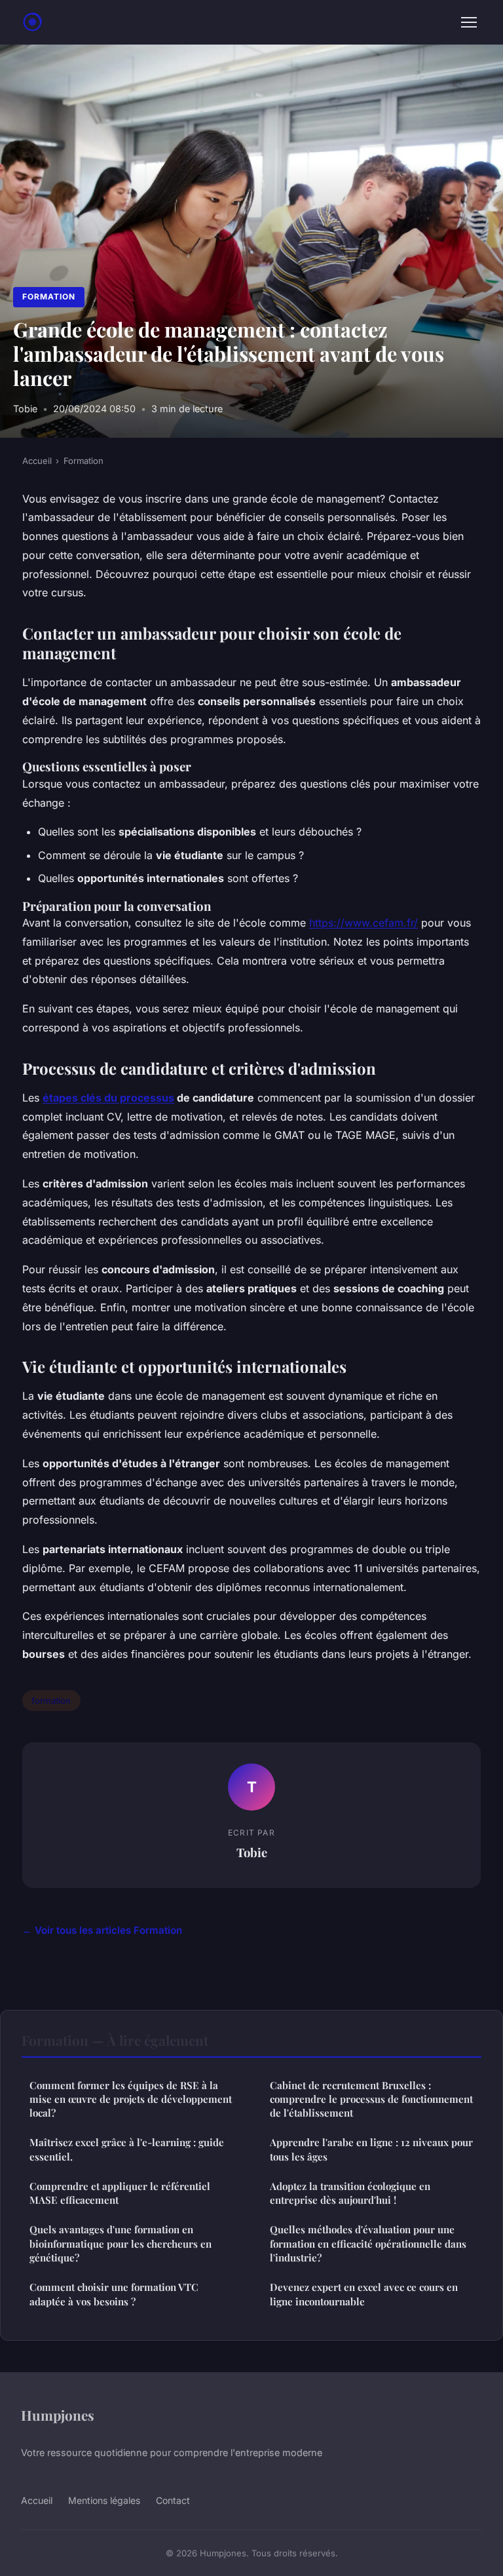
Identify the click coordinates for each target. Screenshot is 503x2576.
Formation (49, 297)
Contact (173, 2500)
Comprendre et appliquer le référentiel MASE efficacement (120, 2193)
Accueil (37, 461)
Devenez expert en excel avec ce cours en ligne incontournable (364, 2294)
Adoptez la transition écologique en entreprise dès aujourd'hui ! (350, 2193)
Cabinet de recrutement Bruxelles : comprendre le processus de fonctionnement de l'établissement (371, 2099)
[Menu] (469, 22)
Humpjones (58, 2415)
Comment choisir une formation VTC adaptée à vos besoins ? (114, 2294)
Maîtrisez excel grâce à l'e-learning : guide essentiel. (127, 2149)
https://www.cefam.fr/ (363, 923)
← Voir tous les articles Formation (102, 1930)
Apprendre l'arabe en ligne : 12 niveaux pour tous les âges (371, 2149)
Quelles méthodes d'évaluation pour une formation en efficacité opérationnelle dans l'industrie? (368, 2243)
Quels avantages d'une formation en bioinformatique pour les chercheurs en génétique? (121, 2243)
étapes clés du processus (108, 1098)
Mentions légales (104, 2500)
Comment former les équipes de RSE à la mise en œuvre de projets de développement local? (131, 2099)
